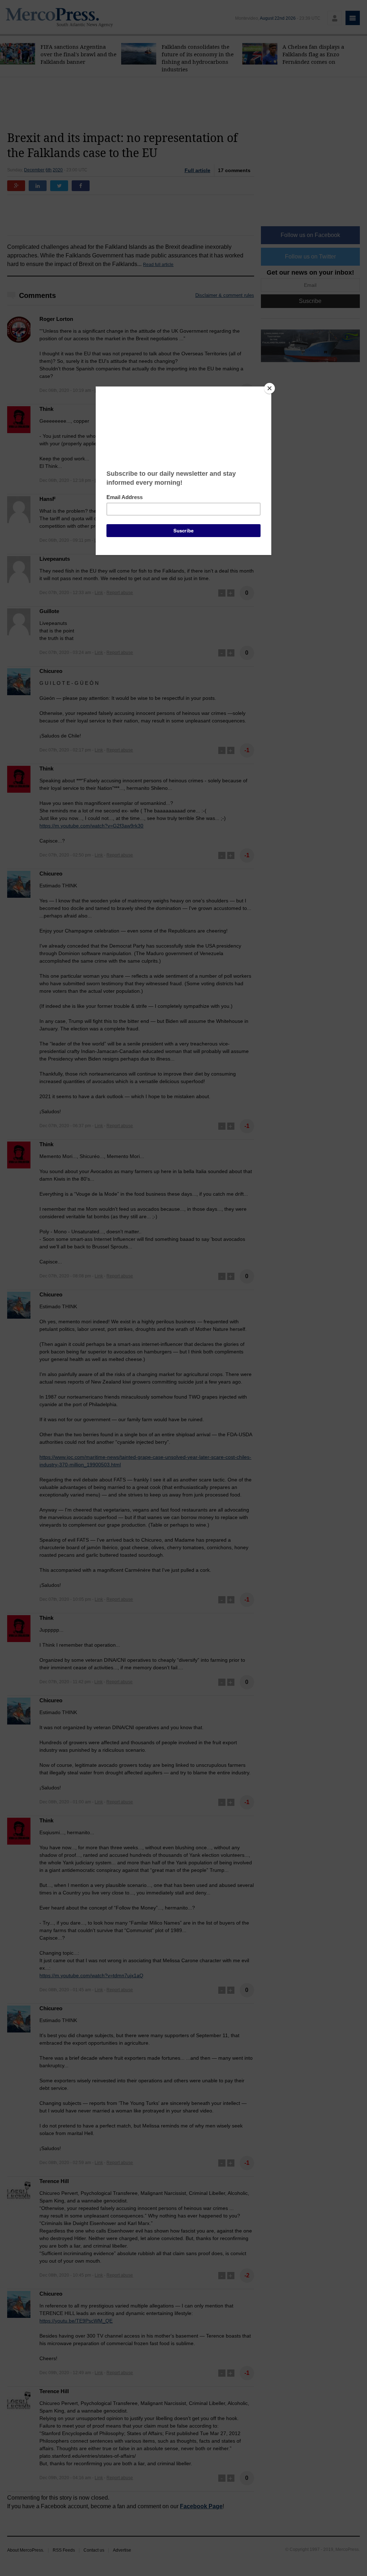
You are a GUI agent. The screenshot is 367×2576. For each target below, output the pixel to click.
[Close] (270, 388)
